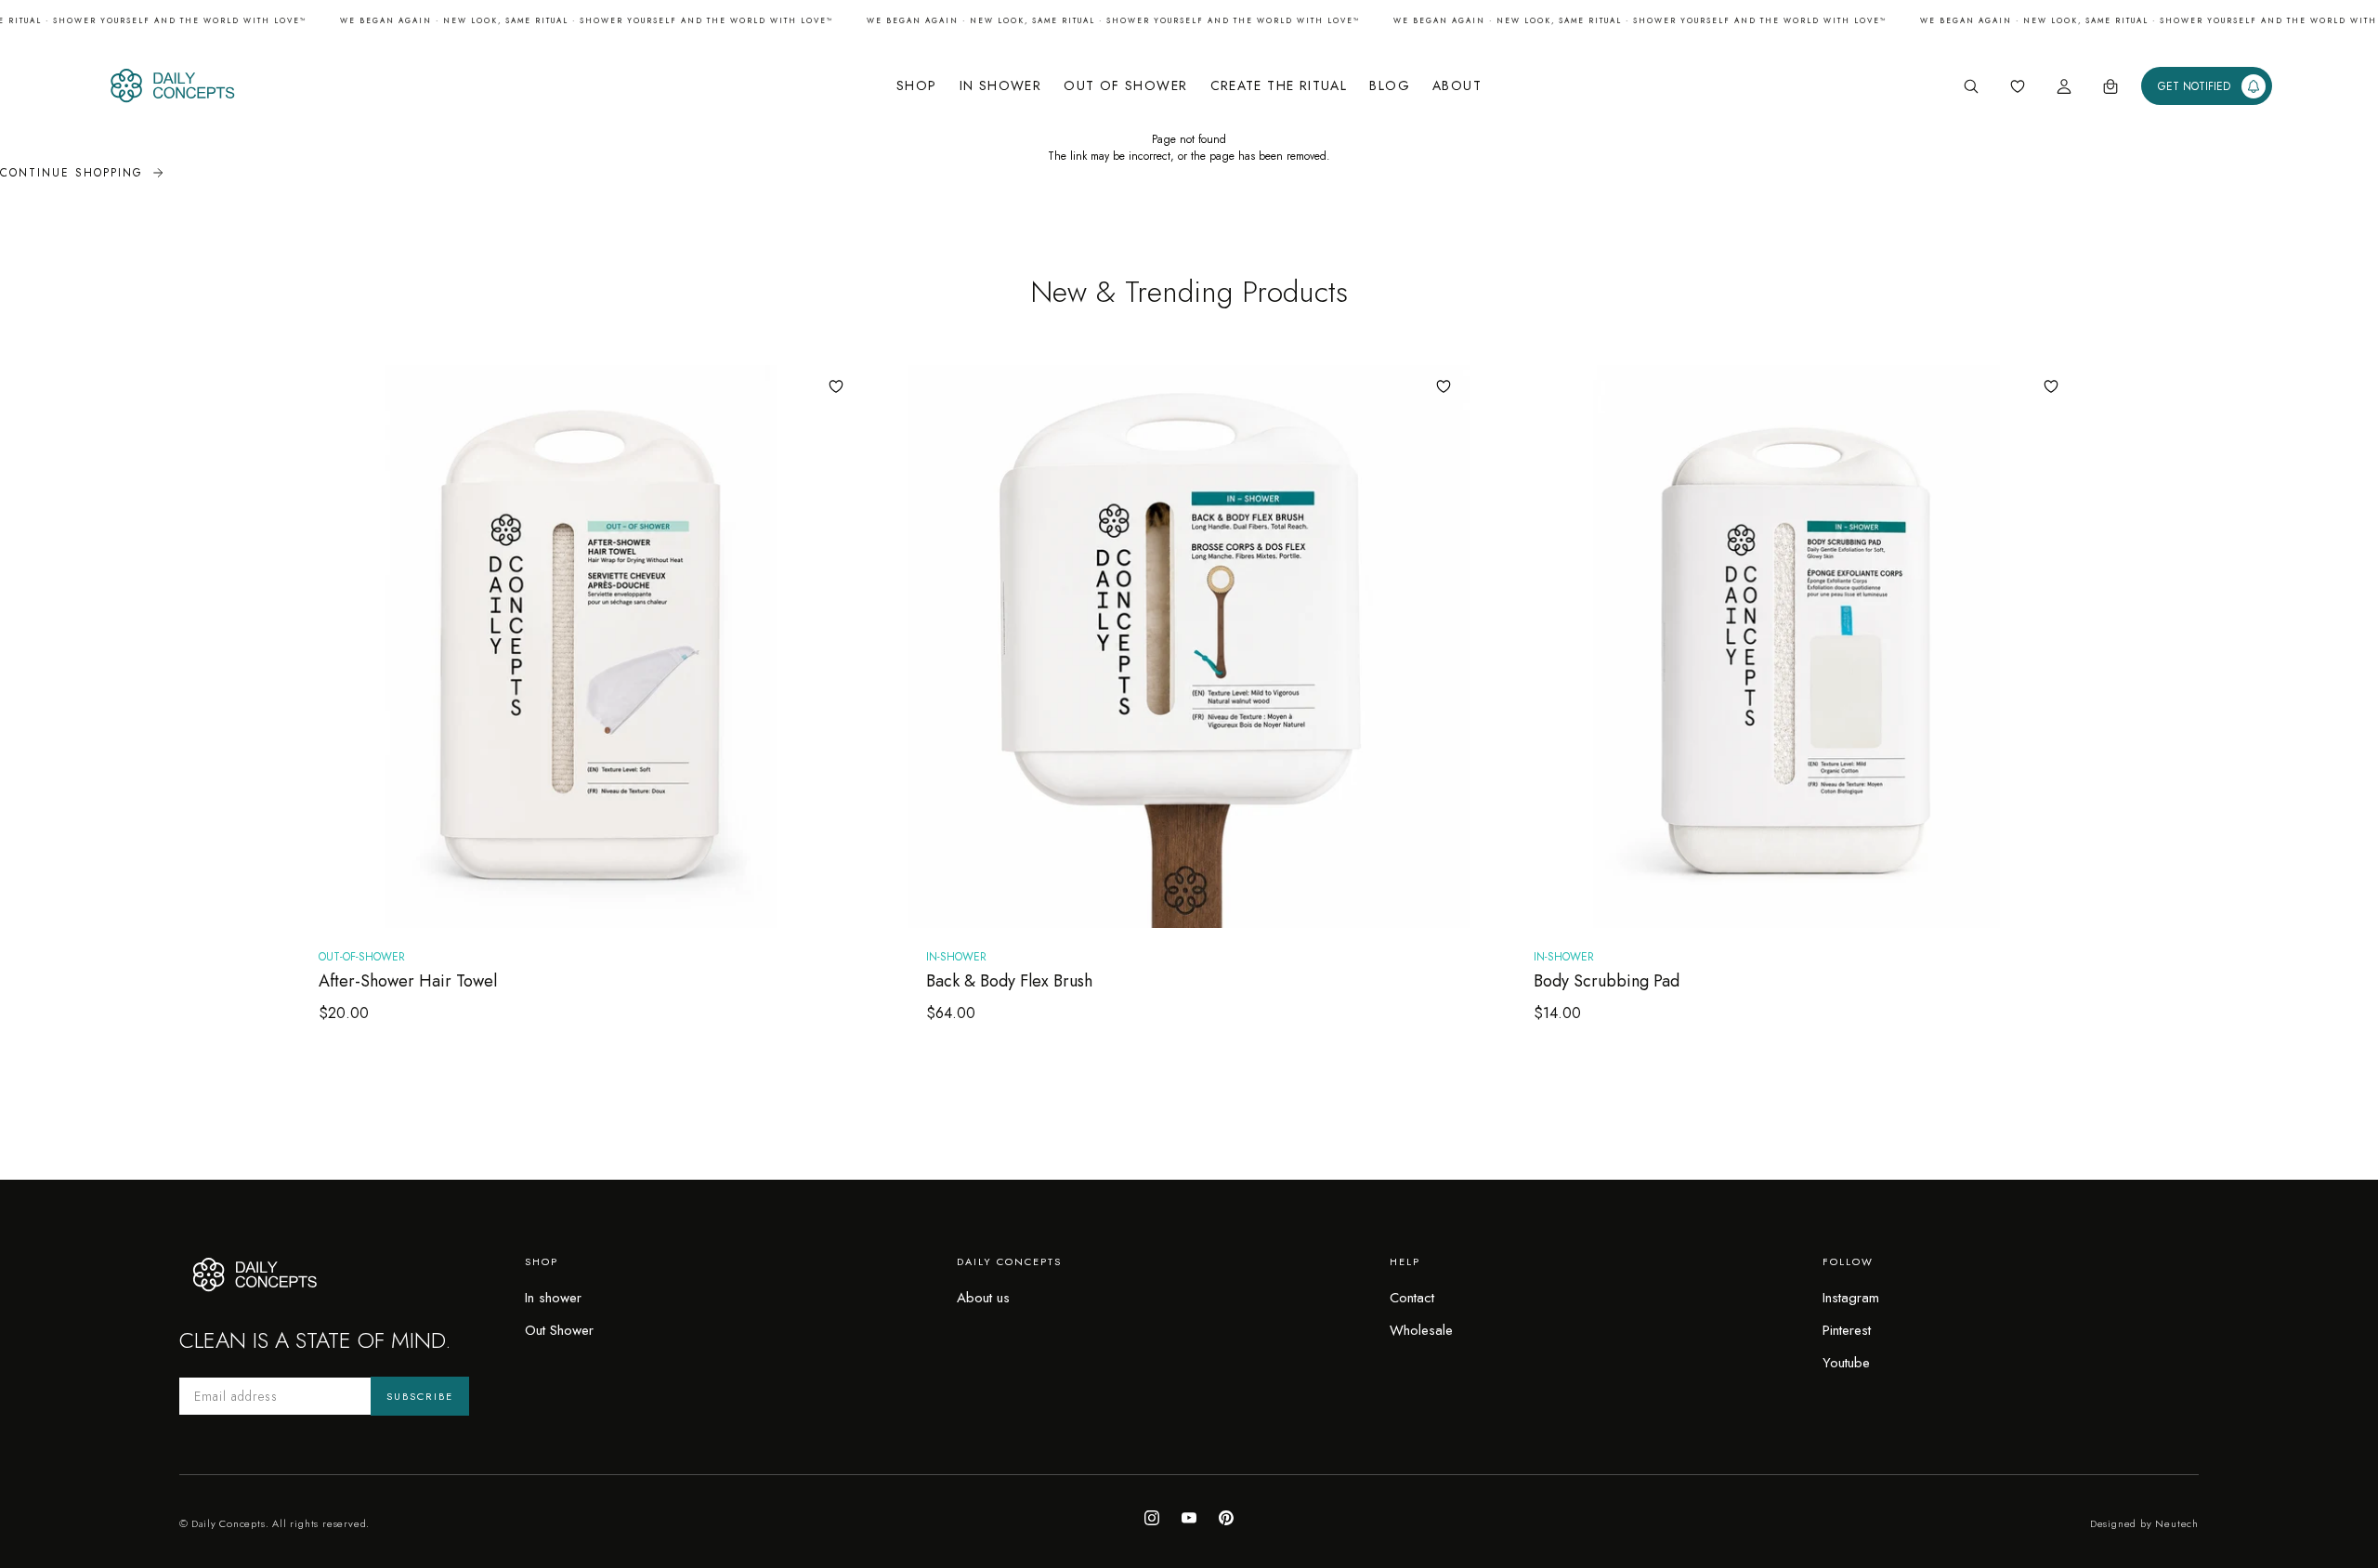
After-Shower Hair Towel (408, 981)
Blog (1390, 85)
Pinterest (1847, 1330)
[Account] (2064, 86)
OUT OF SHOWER (1125, 85)
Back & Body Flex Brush (1009, 981)
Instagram (1851, 1298)
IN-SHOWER (956, 957)
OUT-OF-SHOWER (362, 957)
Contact (1412, 1298)
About (1457, 85)
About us (983, 1298)
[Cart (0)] (2110, 86)
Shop (917, 85)
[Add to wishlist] (836, 386)
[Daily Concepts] (322, 86)
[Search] (1971, 86)
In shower (553, 1298)
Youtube (1846, 1363)
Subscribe (420, 1396)
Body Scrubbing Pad (1607, 981)
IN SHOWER (1001, 85)
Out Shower (559, 1330)
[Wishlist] (2018, 86)
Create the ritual (1279, 85)
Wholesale (1421, 1330)
